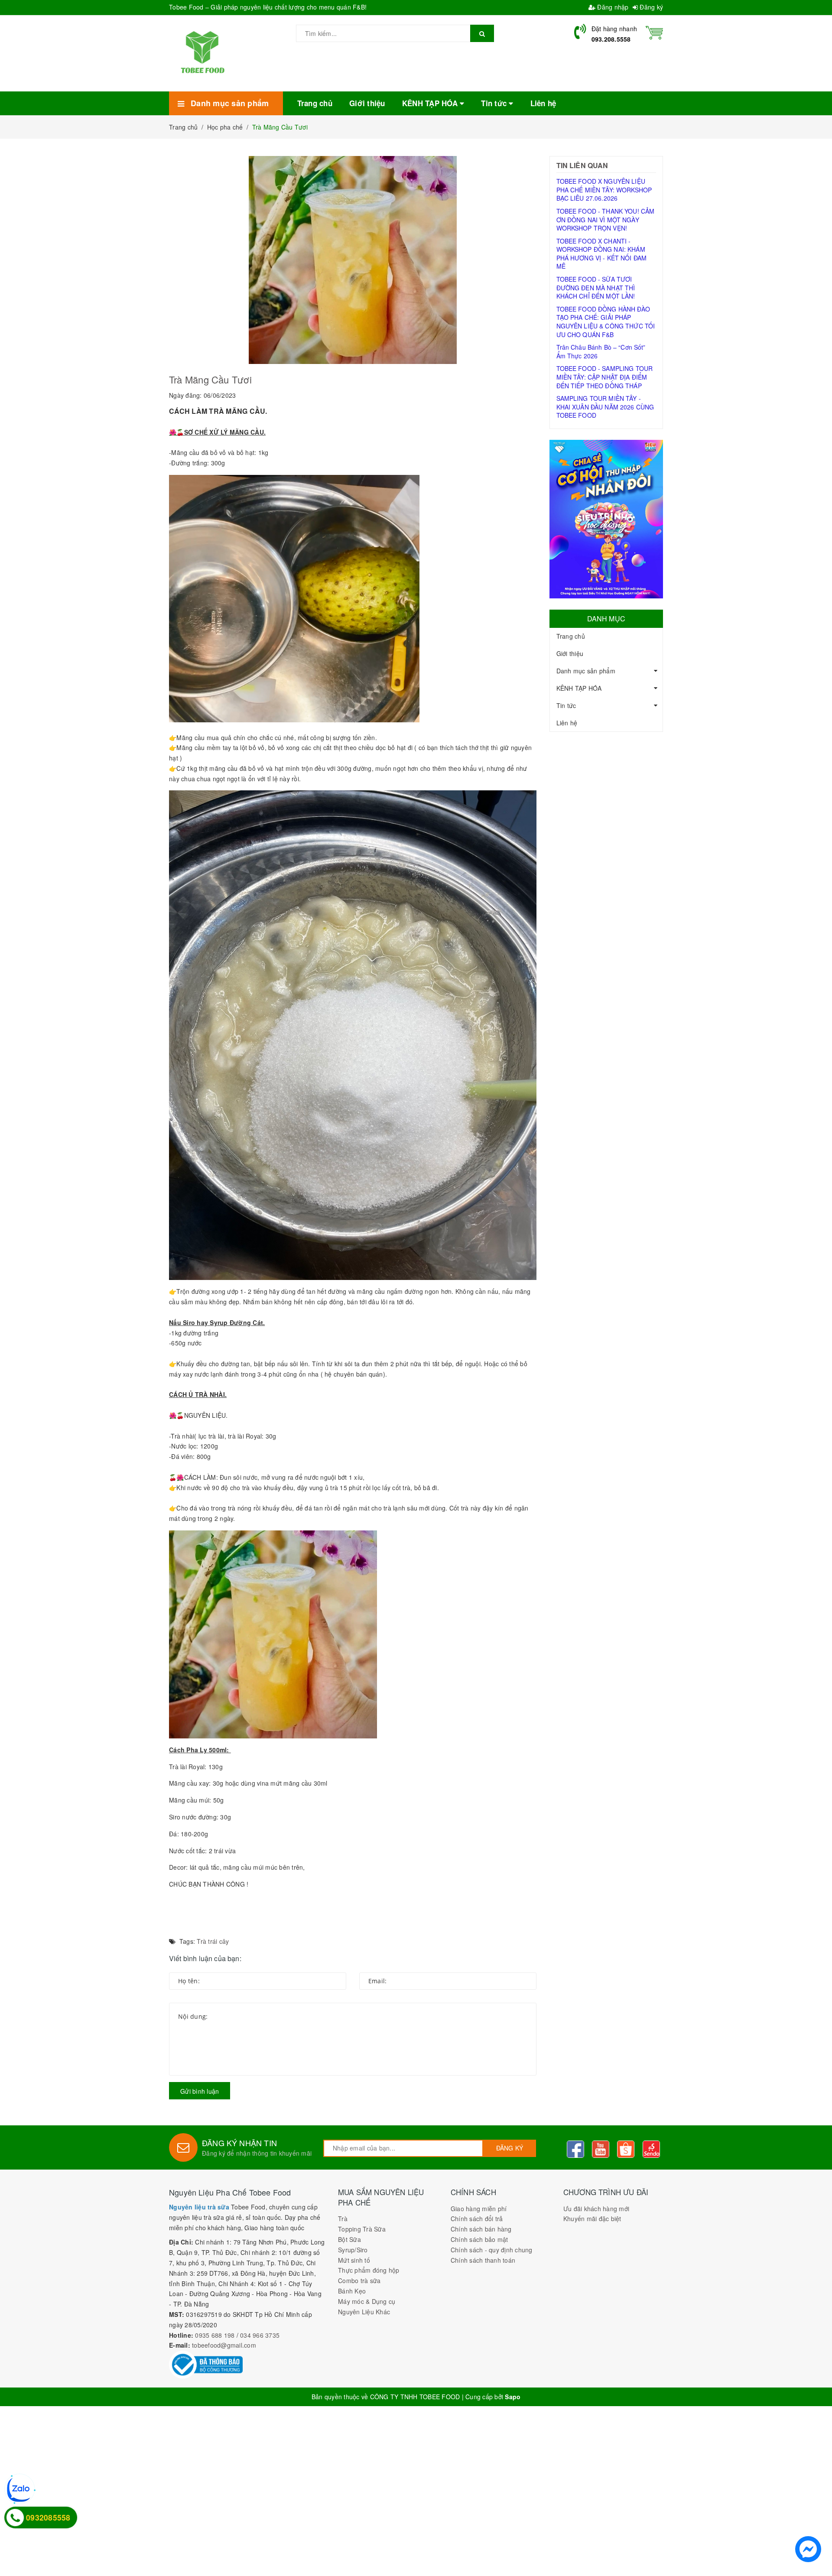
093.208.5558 (611, 39)
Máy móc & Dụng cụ (367, 2301)
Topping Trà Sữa (362, 2229)
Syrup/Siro (353, 2250)
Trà (343, 2219)
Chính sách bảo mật (479, 2239)
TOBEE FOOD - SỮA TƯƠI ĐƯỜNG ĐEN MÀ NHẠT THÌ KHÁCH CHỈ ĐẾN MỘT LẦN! (596, 287)
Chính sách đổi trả (477, 2219)
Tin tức (566, 705)
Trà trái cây (213, 1941)
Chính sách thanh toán (483, 2260)
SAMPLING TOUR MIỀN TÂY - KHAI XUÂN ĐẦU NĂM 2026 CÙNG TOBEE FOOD (605, 407)
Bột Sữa (349, 2239)
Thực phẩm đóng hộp (369, 2270)
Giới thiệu (570, 653)
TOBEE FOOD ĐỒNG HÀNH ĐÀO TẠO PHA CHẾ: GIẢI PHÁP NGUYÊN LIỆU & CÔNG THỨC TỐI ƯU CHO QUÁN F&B (606, 322)
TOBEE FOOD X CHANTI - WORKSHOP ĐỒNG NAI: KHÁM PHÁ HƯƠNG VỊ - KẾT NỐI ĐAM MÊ (602, 254)
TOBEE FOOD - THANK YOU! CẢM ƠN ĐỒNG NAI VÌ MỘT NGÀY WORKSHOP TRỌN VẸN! (606, 219)
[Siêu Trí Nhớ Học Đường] (606, 519)
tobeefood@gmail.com (224, 2345)
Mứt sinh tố (354, 2260)
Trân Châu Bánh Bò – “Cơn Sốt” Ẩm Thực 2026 (601, 351)
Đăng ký (650, 7)
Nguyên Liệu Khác (364, 2312)
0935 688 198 (215, 2335)
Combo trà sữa (359, 2280)
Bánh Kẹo (352, 2291)
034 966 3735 (260, 2335)
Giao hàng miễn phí (479, 2209)
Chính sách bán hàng (481, 2229)
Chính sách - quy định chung (492, 2250)
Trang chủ (571, 636)
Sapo (513, 2397)
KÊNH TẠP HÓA (579, 688)
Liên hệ (567, 723)
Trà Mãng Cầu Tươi (210, 379)
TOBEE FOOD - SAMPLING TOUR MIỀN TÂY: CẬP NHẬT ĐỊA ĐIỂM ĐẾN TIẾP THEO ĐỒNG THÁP (605, 377)
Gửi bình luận (200, 2091)
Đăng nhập (612, 7)
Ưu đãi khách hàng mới (596, 2209)
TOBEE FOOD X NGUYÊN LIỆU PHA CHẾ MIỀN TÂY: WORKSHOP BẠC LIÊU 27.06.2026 (604, 190)
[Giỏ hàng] (654, 32)
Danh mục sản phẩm (586, 671)
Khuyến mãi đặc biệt (592, 2219)
